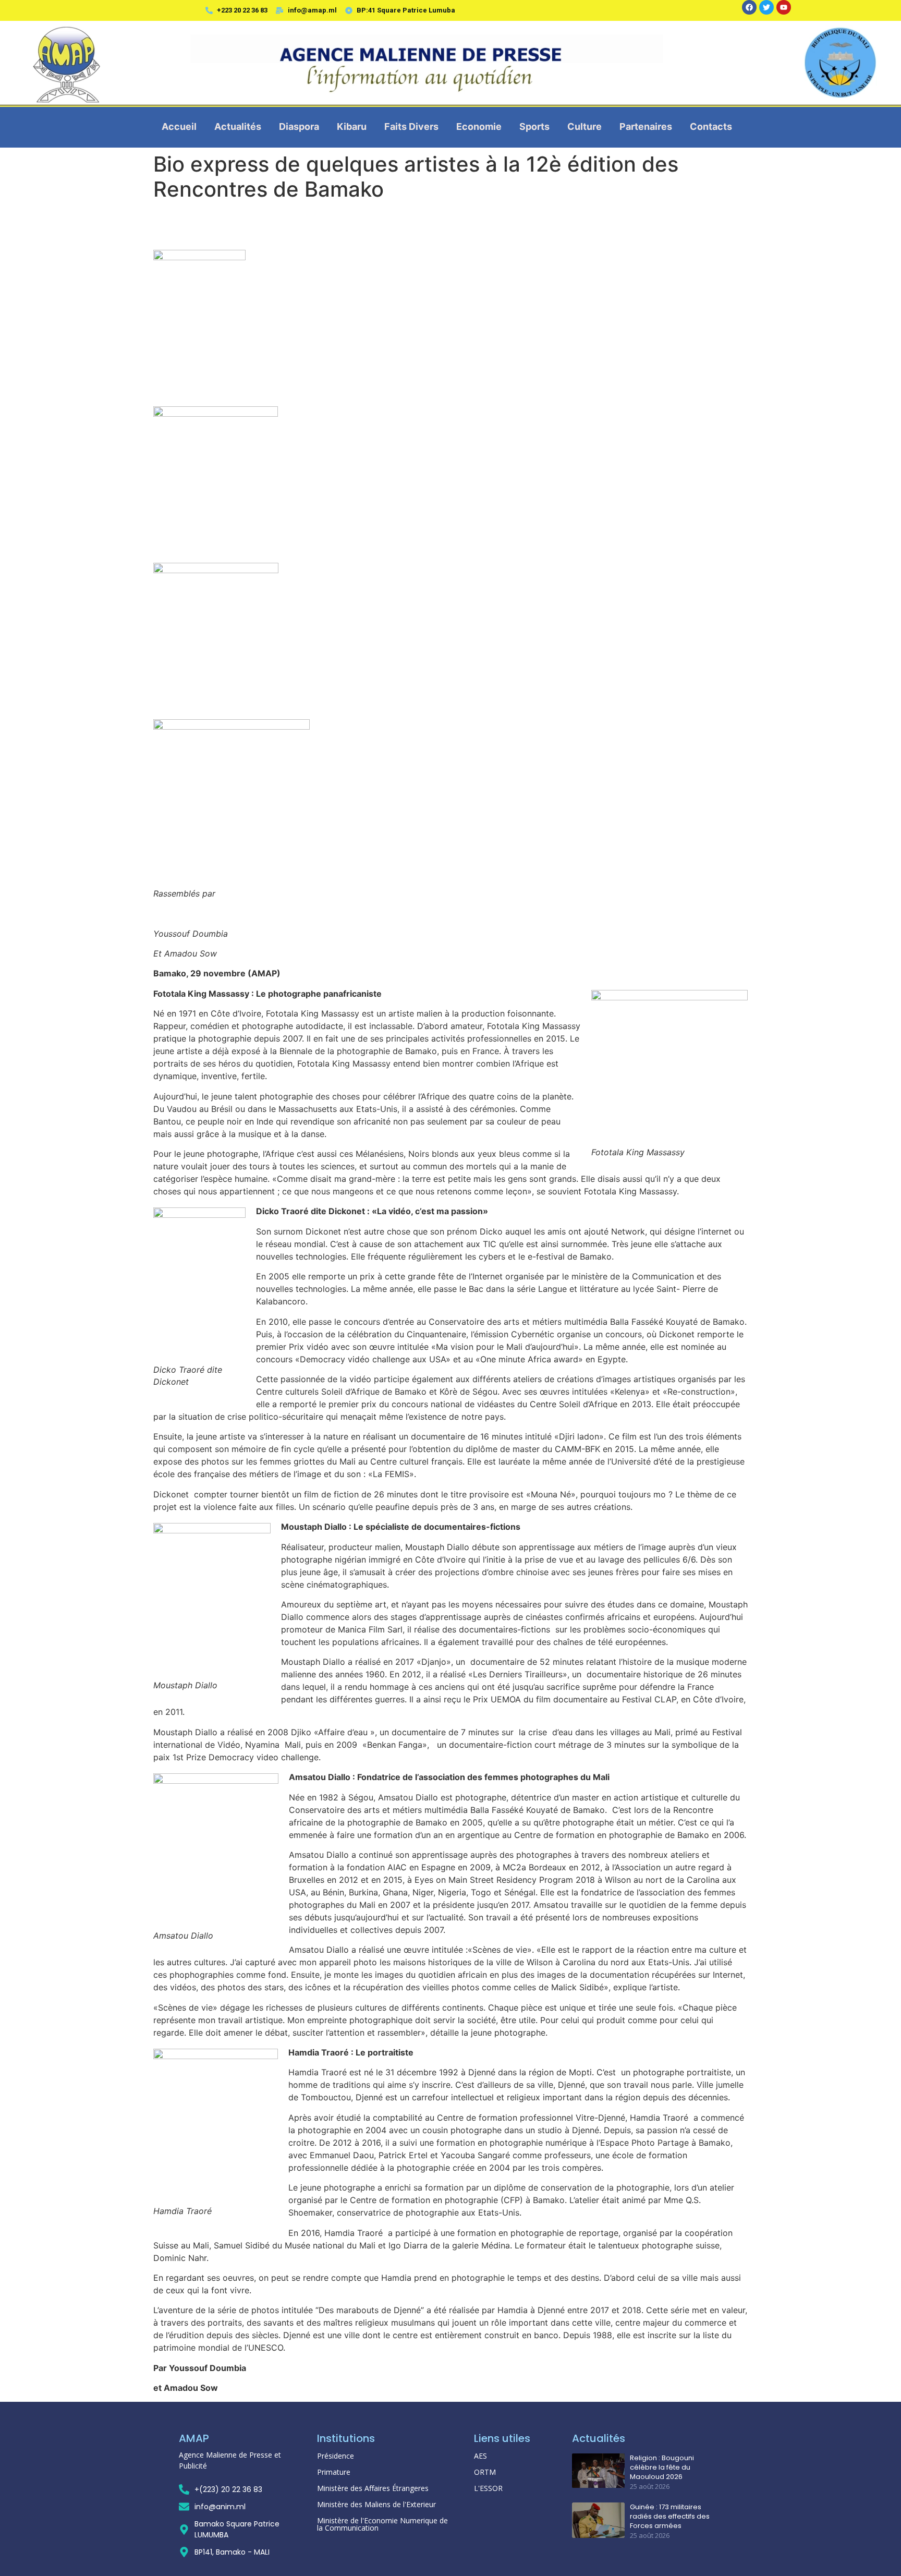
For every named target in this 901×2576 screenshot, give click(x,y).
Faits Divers (411, 126)
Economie (479, 126)
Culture (585, 126)
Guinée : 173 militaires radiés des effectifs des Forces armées (670, 2517)
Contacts (711, 126)
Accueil (179, 126)
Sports (534, 126)
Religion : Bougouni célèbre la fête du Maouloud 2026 (662, 2468)
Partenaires (646, 126)
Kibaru (352, 126)
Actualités (238, 126)
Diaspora (299, 126)
